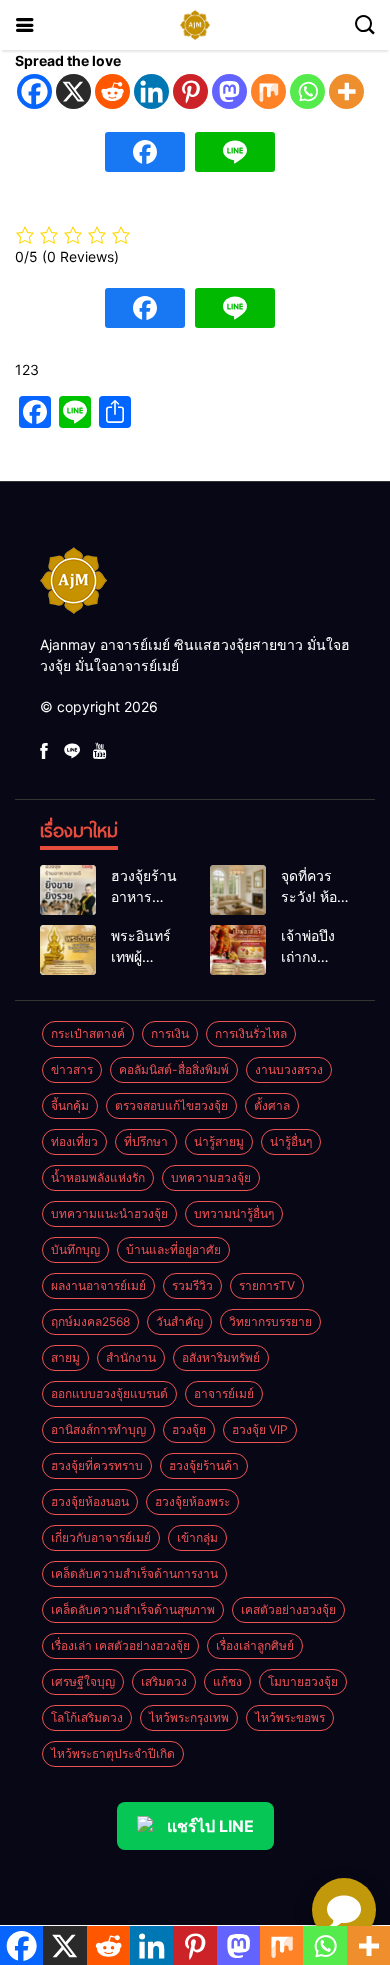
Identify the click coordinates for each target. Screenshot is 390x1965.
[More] (346, 91)
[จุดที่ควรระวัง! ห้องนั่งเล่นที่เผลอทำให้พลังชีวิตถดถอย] (238, 890)
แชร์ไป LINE (210, 1826)
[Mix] (268, 91)
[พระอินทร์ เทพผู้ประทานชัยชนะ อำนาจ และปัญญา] (68, 950)
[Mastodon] (229, 91)
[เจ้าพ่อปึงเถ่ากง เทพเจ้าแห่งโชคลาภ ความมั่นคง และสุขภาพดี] (238, 950)
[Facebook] (34, 91)
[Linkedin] (151, 91)
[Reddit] (112, 91)
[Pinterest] (190, 91)
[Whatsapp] (307, 91)
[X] (73, 91)
